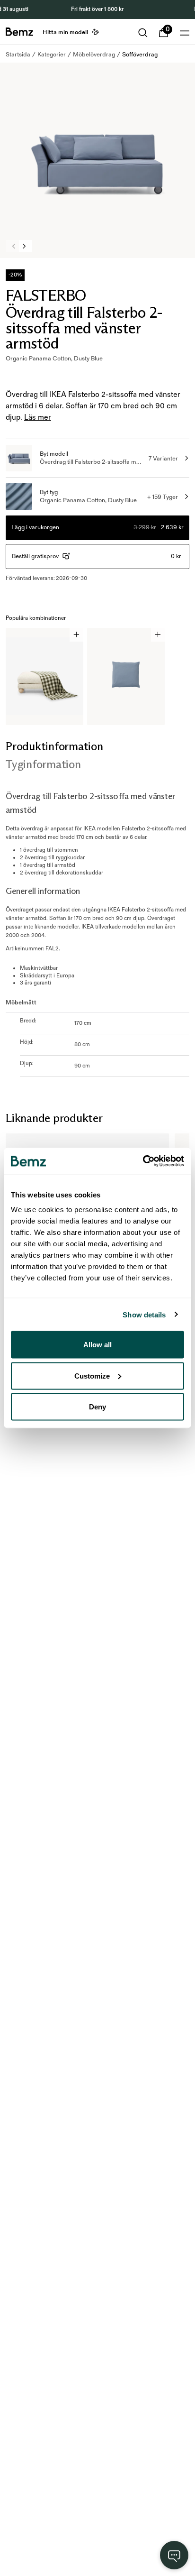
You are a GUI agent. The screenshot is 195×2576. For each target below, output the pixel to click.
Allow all (97, 1345)
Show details (144, 1314)
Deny (97, 1407)
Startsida (18, 55)
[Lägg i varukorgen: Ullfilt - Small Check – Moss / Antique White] (76, 635)
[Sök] (143, 33)
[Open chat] (174, 2555)
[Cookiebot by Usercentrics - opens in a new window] (143, 1161)
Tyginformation (43, 764)
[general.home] (19, 32)
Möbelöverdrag (94, 55)
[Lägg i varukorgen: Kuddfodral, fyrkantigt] (158, 635)
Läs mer (38, 418)
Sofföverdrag (140, 55)
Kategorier (52, 55)
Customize (92, 1375)
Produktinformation (54, 746)
